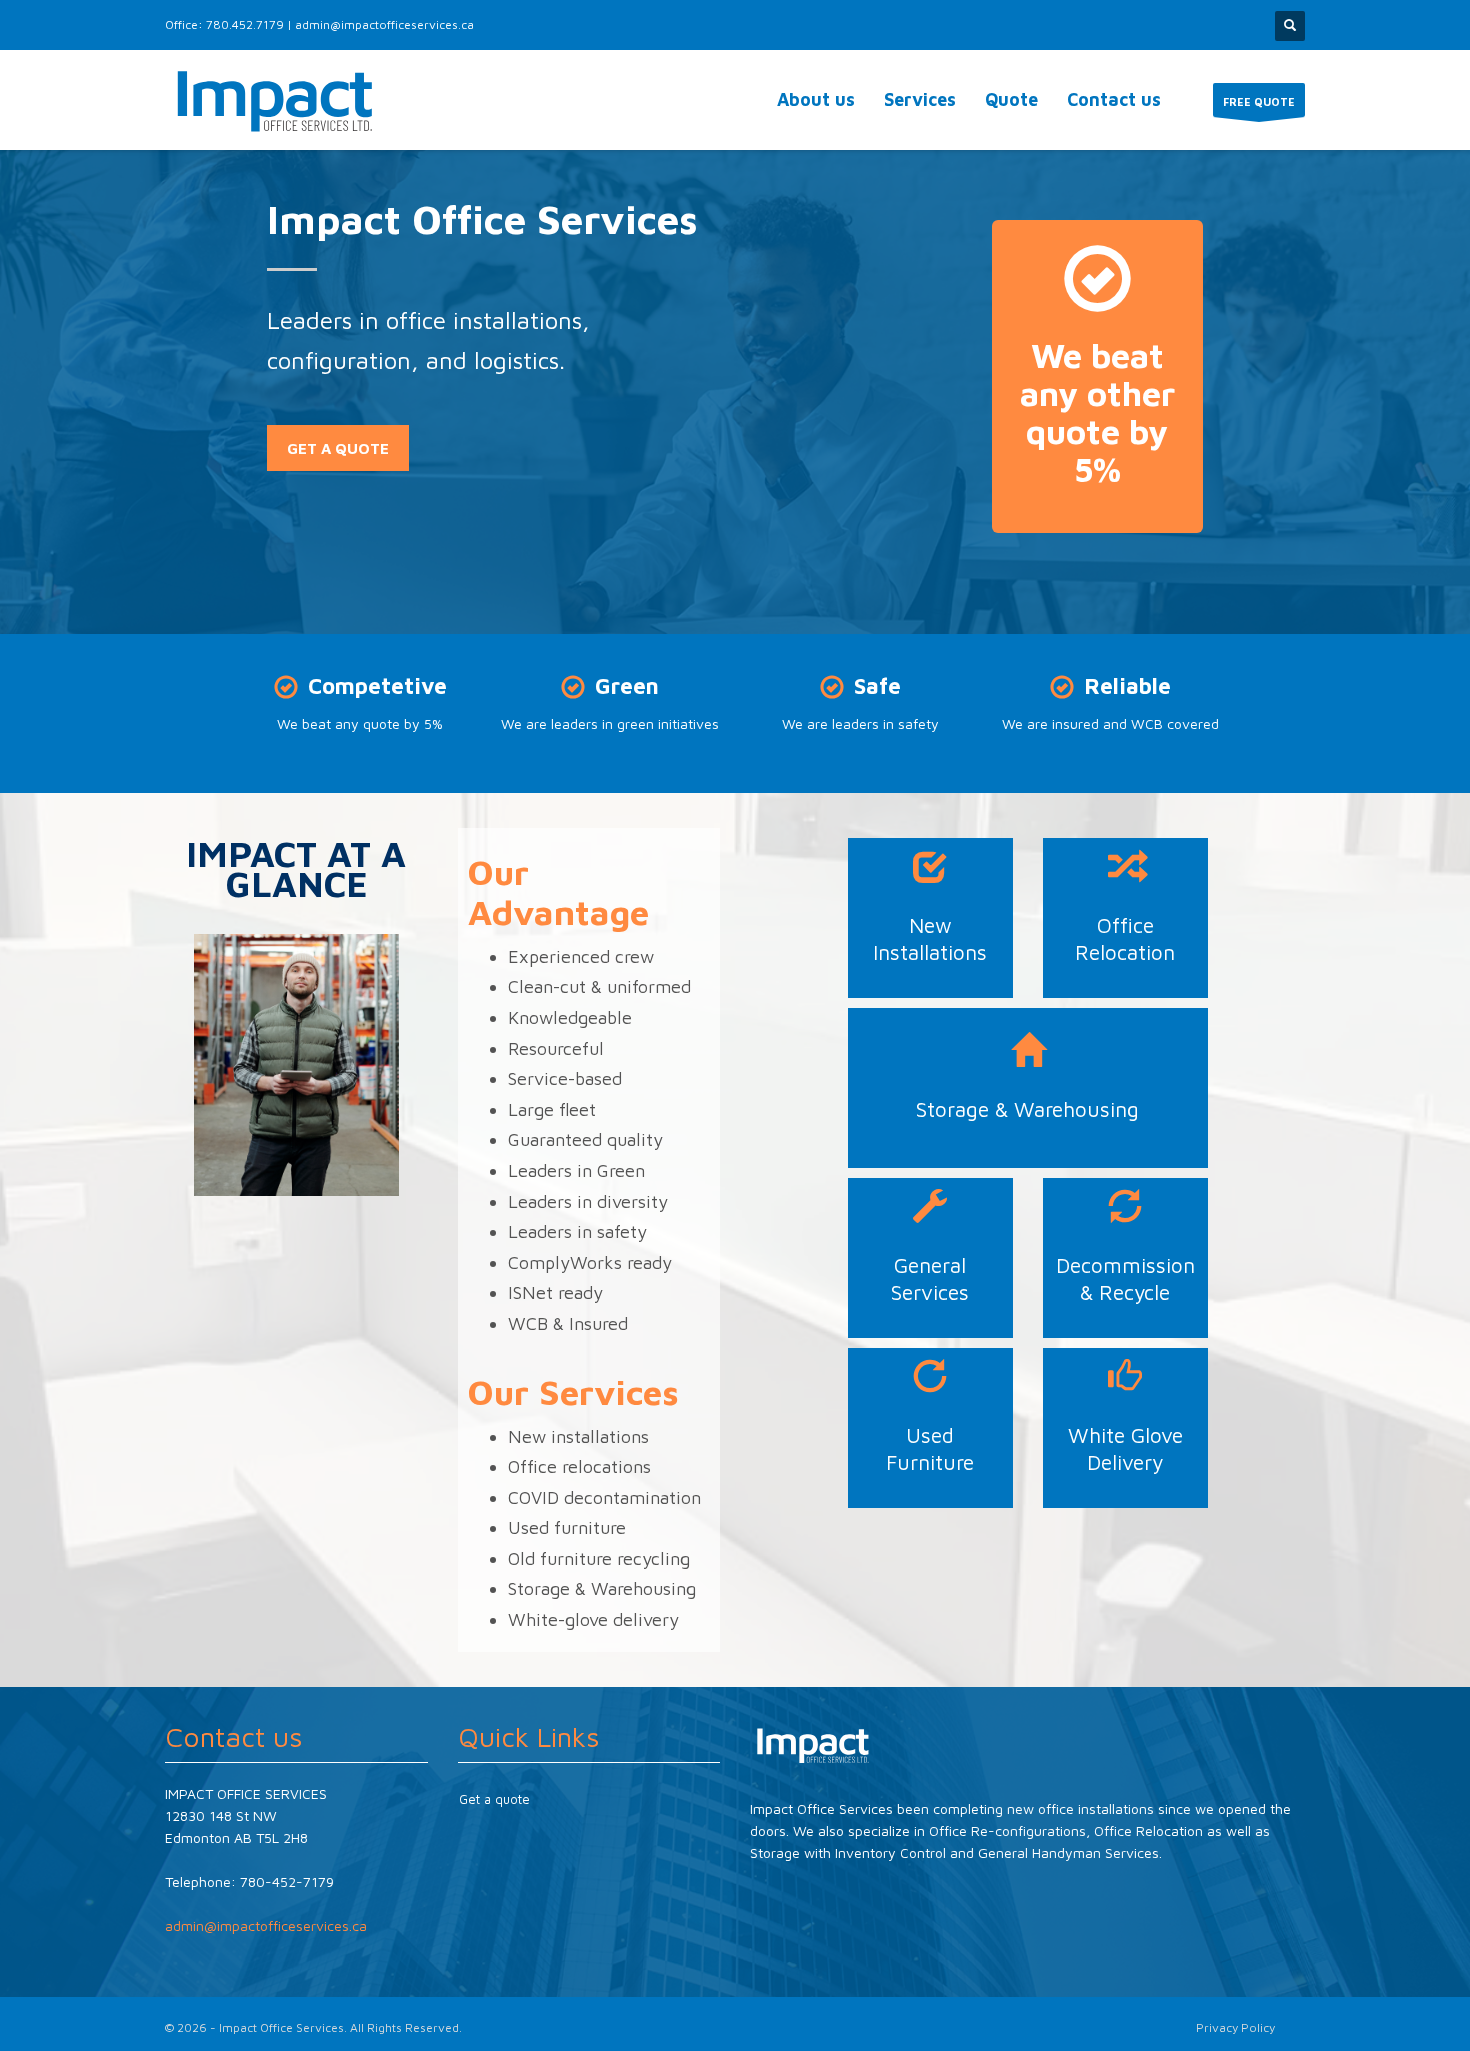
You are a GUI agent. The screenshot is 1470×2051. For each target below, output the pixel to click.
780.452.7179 (245, 24)
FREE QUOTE (1259, 101)
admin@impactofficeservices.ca (384, 24)
